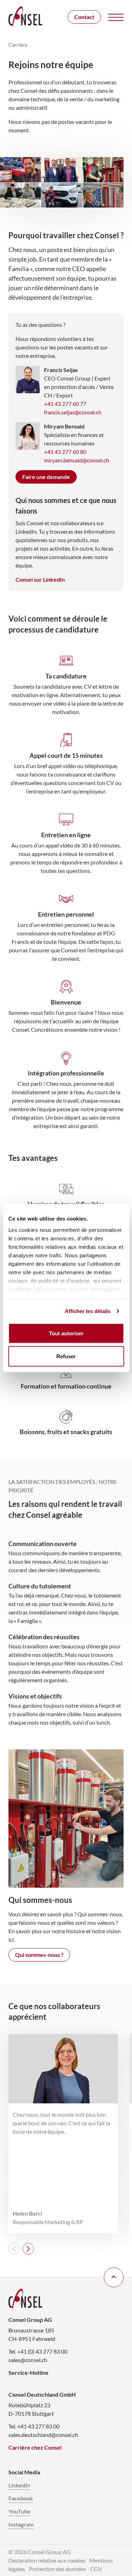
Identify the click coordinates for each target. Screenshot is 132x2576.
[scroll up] (114, 2277)
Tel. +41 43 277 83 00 (34, 2426)
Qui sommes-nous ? (39, 1955)
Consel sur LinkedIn (40, 579)
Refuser (66, 1356)
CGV (96, 2569)
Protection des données (58, 2569)
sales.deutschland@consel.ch (43, 2435)
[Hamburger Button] (116, 17)
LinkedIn (19, 2485)
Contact (84, 17)
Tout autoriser (66, 1333)
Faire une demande (46, 477)
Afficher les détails (88, 1311)
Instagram (21, 2524)
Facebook (21, 2498)
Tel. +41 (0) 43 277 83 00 (38, 2351)
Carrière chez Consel (35, 2447)
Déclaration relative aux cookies (47, 2560)
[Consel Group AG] (25, 17)
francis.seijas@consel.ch (73, 412)
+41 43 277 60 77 (65, 404)
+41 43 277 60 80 (65, 452)
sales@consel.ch (28, 2360)
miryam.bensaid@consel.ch (77, 460)
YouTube (20, 2511)
